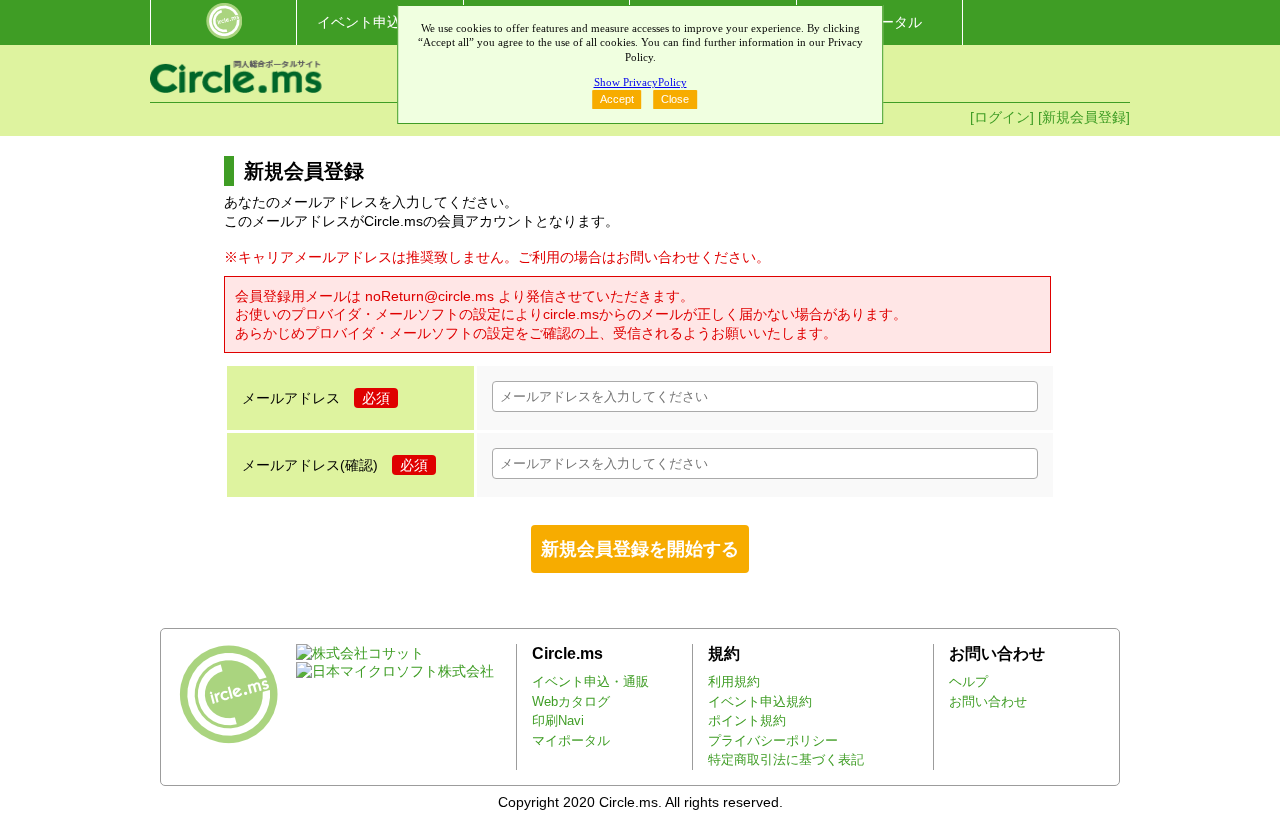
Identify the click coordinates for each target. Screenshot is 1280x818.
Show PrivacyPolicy (640, 82)
